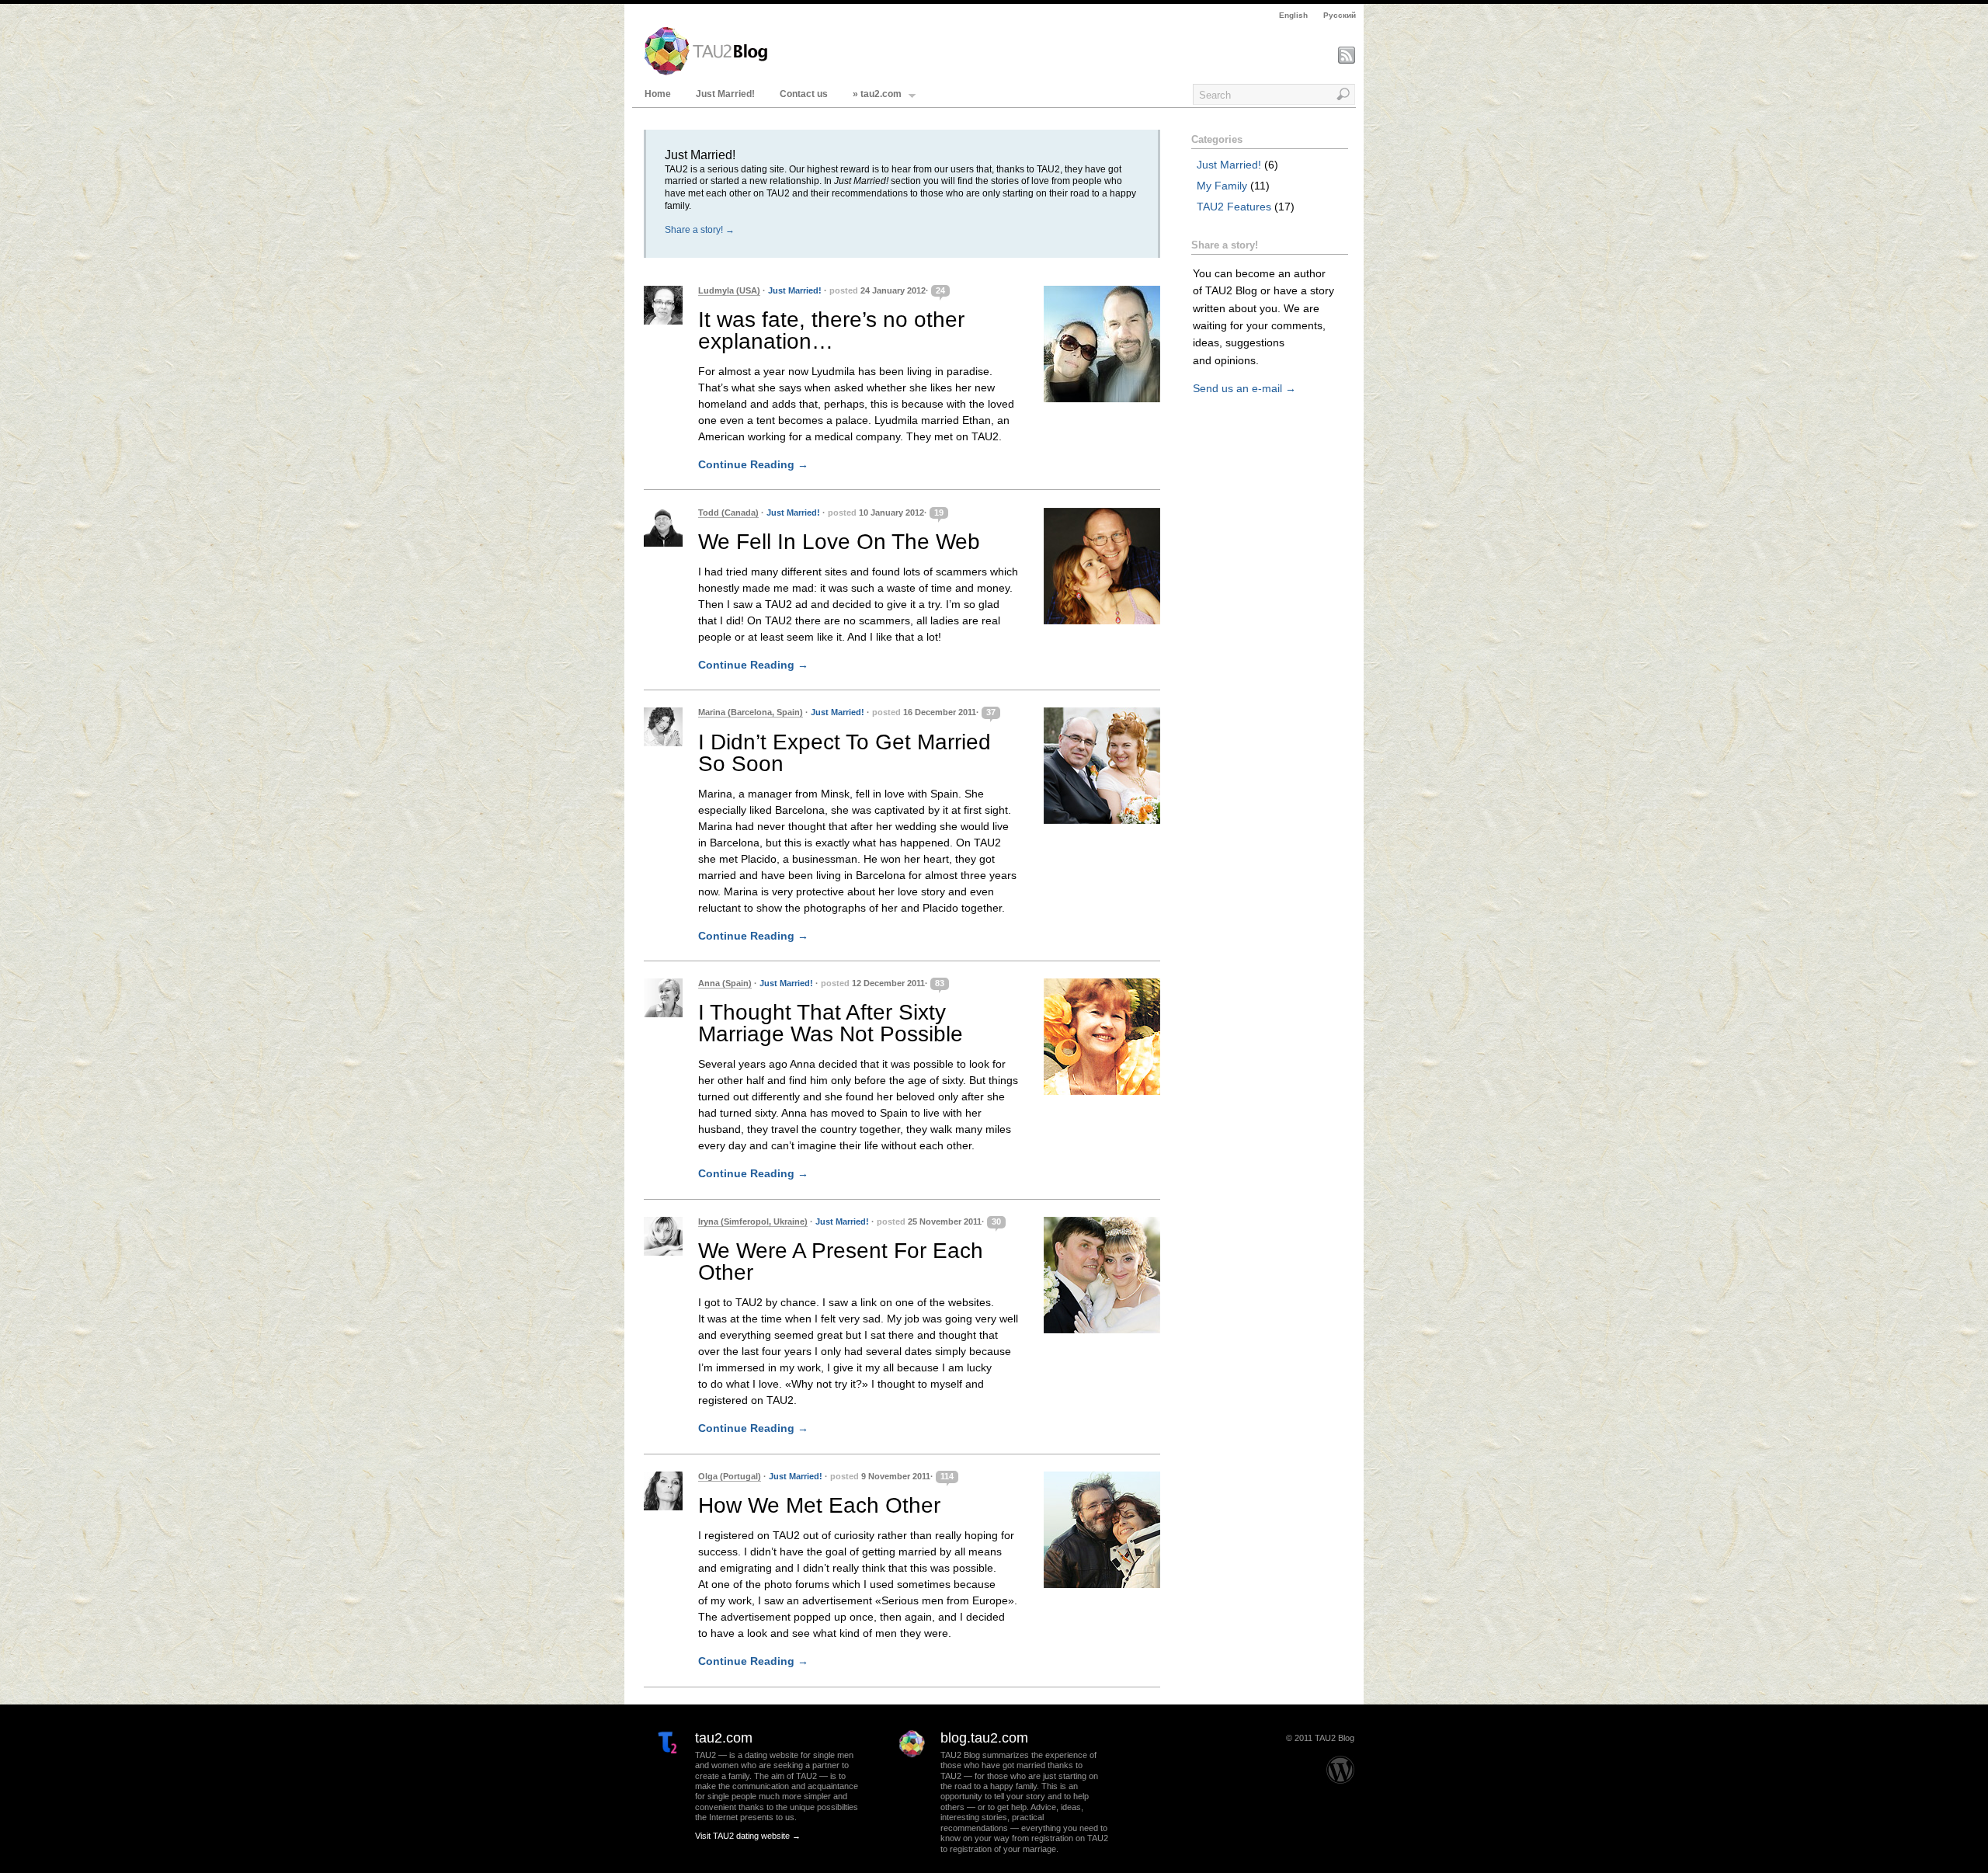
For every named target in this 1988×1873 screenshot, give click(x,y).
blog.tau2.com (984, 1738)
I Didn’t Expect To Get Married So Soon (845, 753)
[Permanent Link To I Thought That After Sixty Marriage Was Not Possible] (1102, 1037)
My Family (1222, 186)
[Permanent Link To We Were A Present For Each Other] (1102, 1275)
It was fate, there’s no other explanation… (831, 330)
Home (658, 94)
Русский (1340, 15)
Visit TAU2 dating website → (748, 1836)
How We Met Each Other (819, 1505)
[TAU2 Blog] (706, 72)
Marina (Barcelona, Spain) (751, 712)
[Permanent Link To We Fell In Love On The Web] (1102, 566)
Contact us (804, 94)
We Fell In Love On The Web (839, 542)
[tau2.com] (659, 1776)
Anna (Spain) (725, 983)
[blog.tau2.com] (904, 1776)
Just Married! (725, 94)
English (1293, 15)
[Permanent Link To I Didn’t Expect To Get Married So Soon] (1102, 766)
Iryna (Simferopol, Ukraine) (753, 1221)
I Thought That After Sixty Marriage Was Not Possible (831, 1023)
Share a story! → (700, 230)
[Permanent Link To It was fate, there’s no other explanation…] (1102, 344)
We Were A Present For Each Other (841, 1261)
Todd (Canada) (728, 513)
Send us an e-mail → (1244, 388)
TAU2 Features (1234, 207)
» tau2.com (877, 94)
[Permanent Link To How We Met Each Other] (1102, 1530)
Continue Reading (753, 464)
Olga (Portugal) (730, 1476)
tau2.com (724, 1738)
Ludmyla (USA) (729, 290)
